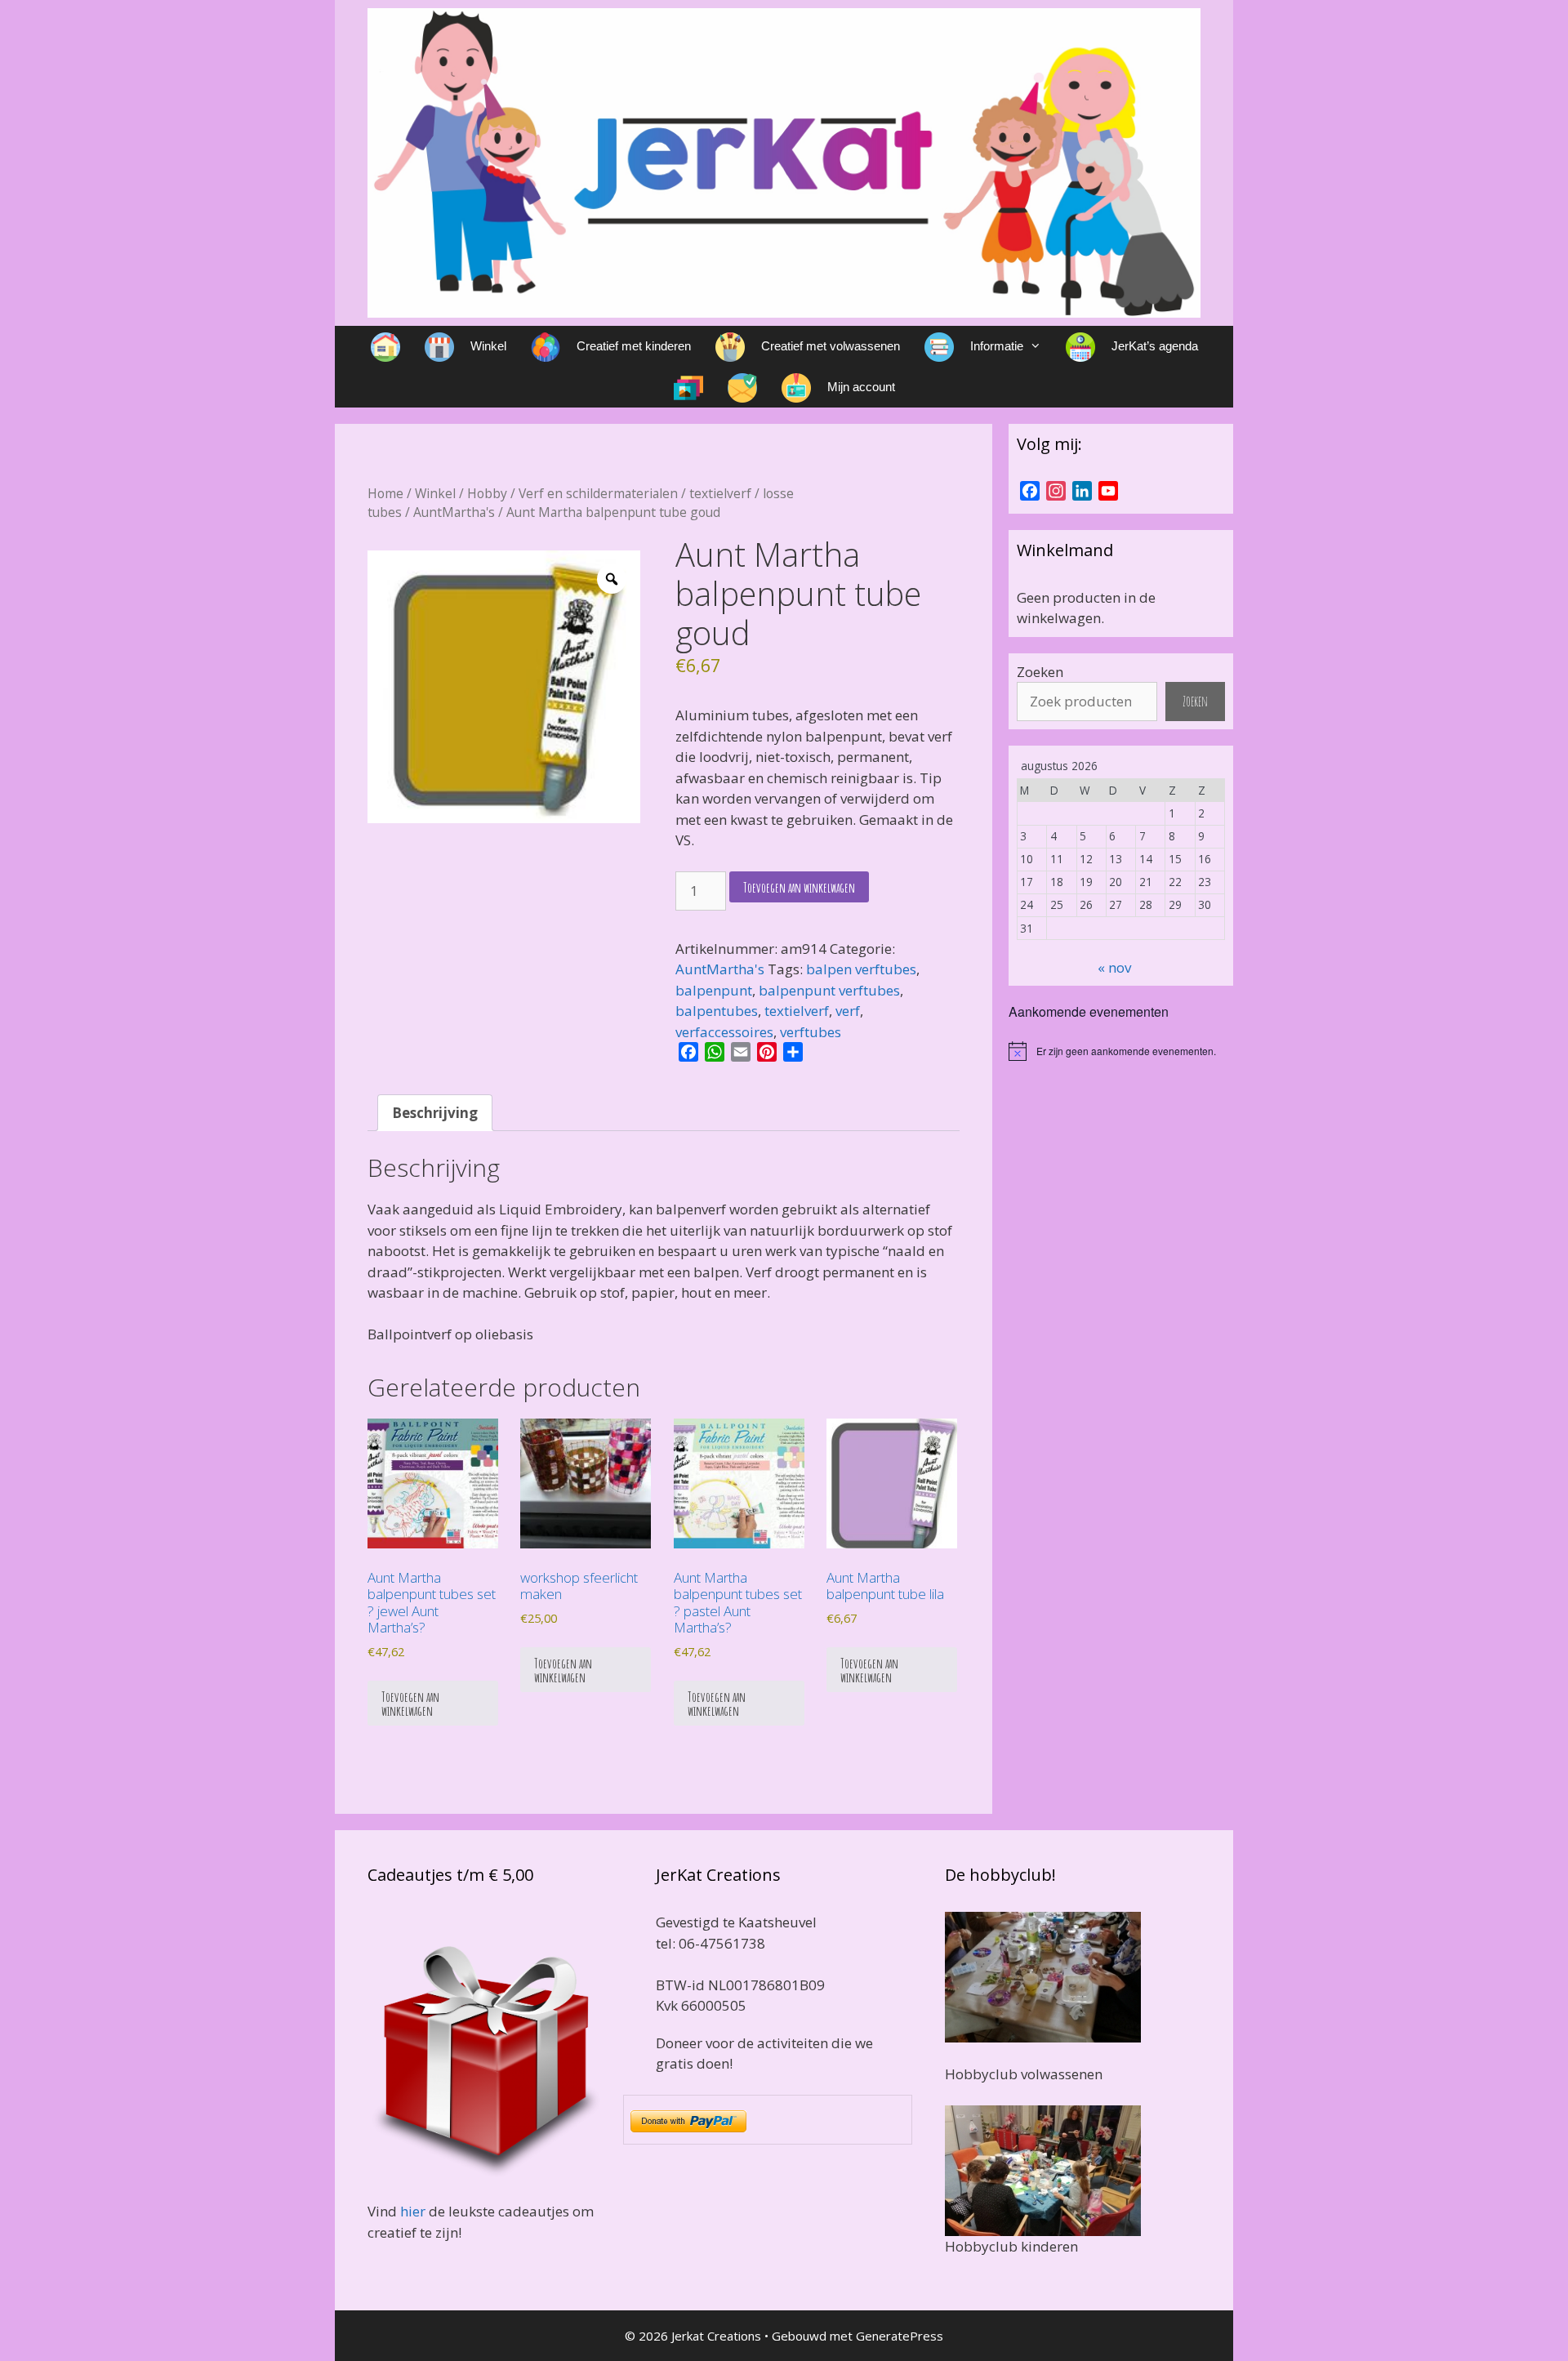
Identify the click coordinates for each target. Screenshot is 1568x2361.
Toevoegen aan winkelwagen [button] (410, 1704)
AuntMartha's (454, 512)
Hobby (487, 493)
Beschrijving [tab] (435, 1113)
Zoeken (1040, 672)
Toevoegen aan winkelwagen (799, 887)
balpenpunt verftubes (829, 990)
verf (848, 1011)
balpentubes (717, 1011)
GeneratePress (900, 2336)
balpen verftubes (861, 969)
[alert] (1121, 1051)
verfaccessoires (724, 1032)
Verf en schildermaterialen (598, 493)
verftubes (811, 1032)
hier (413, 2211)
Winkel (435, 493)
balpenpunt (714, 990)
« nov (1114, 967)
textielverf (720, 493)
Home (385, 493)
